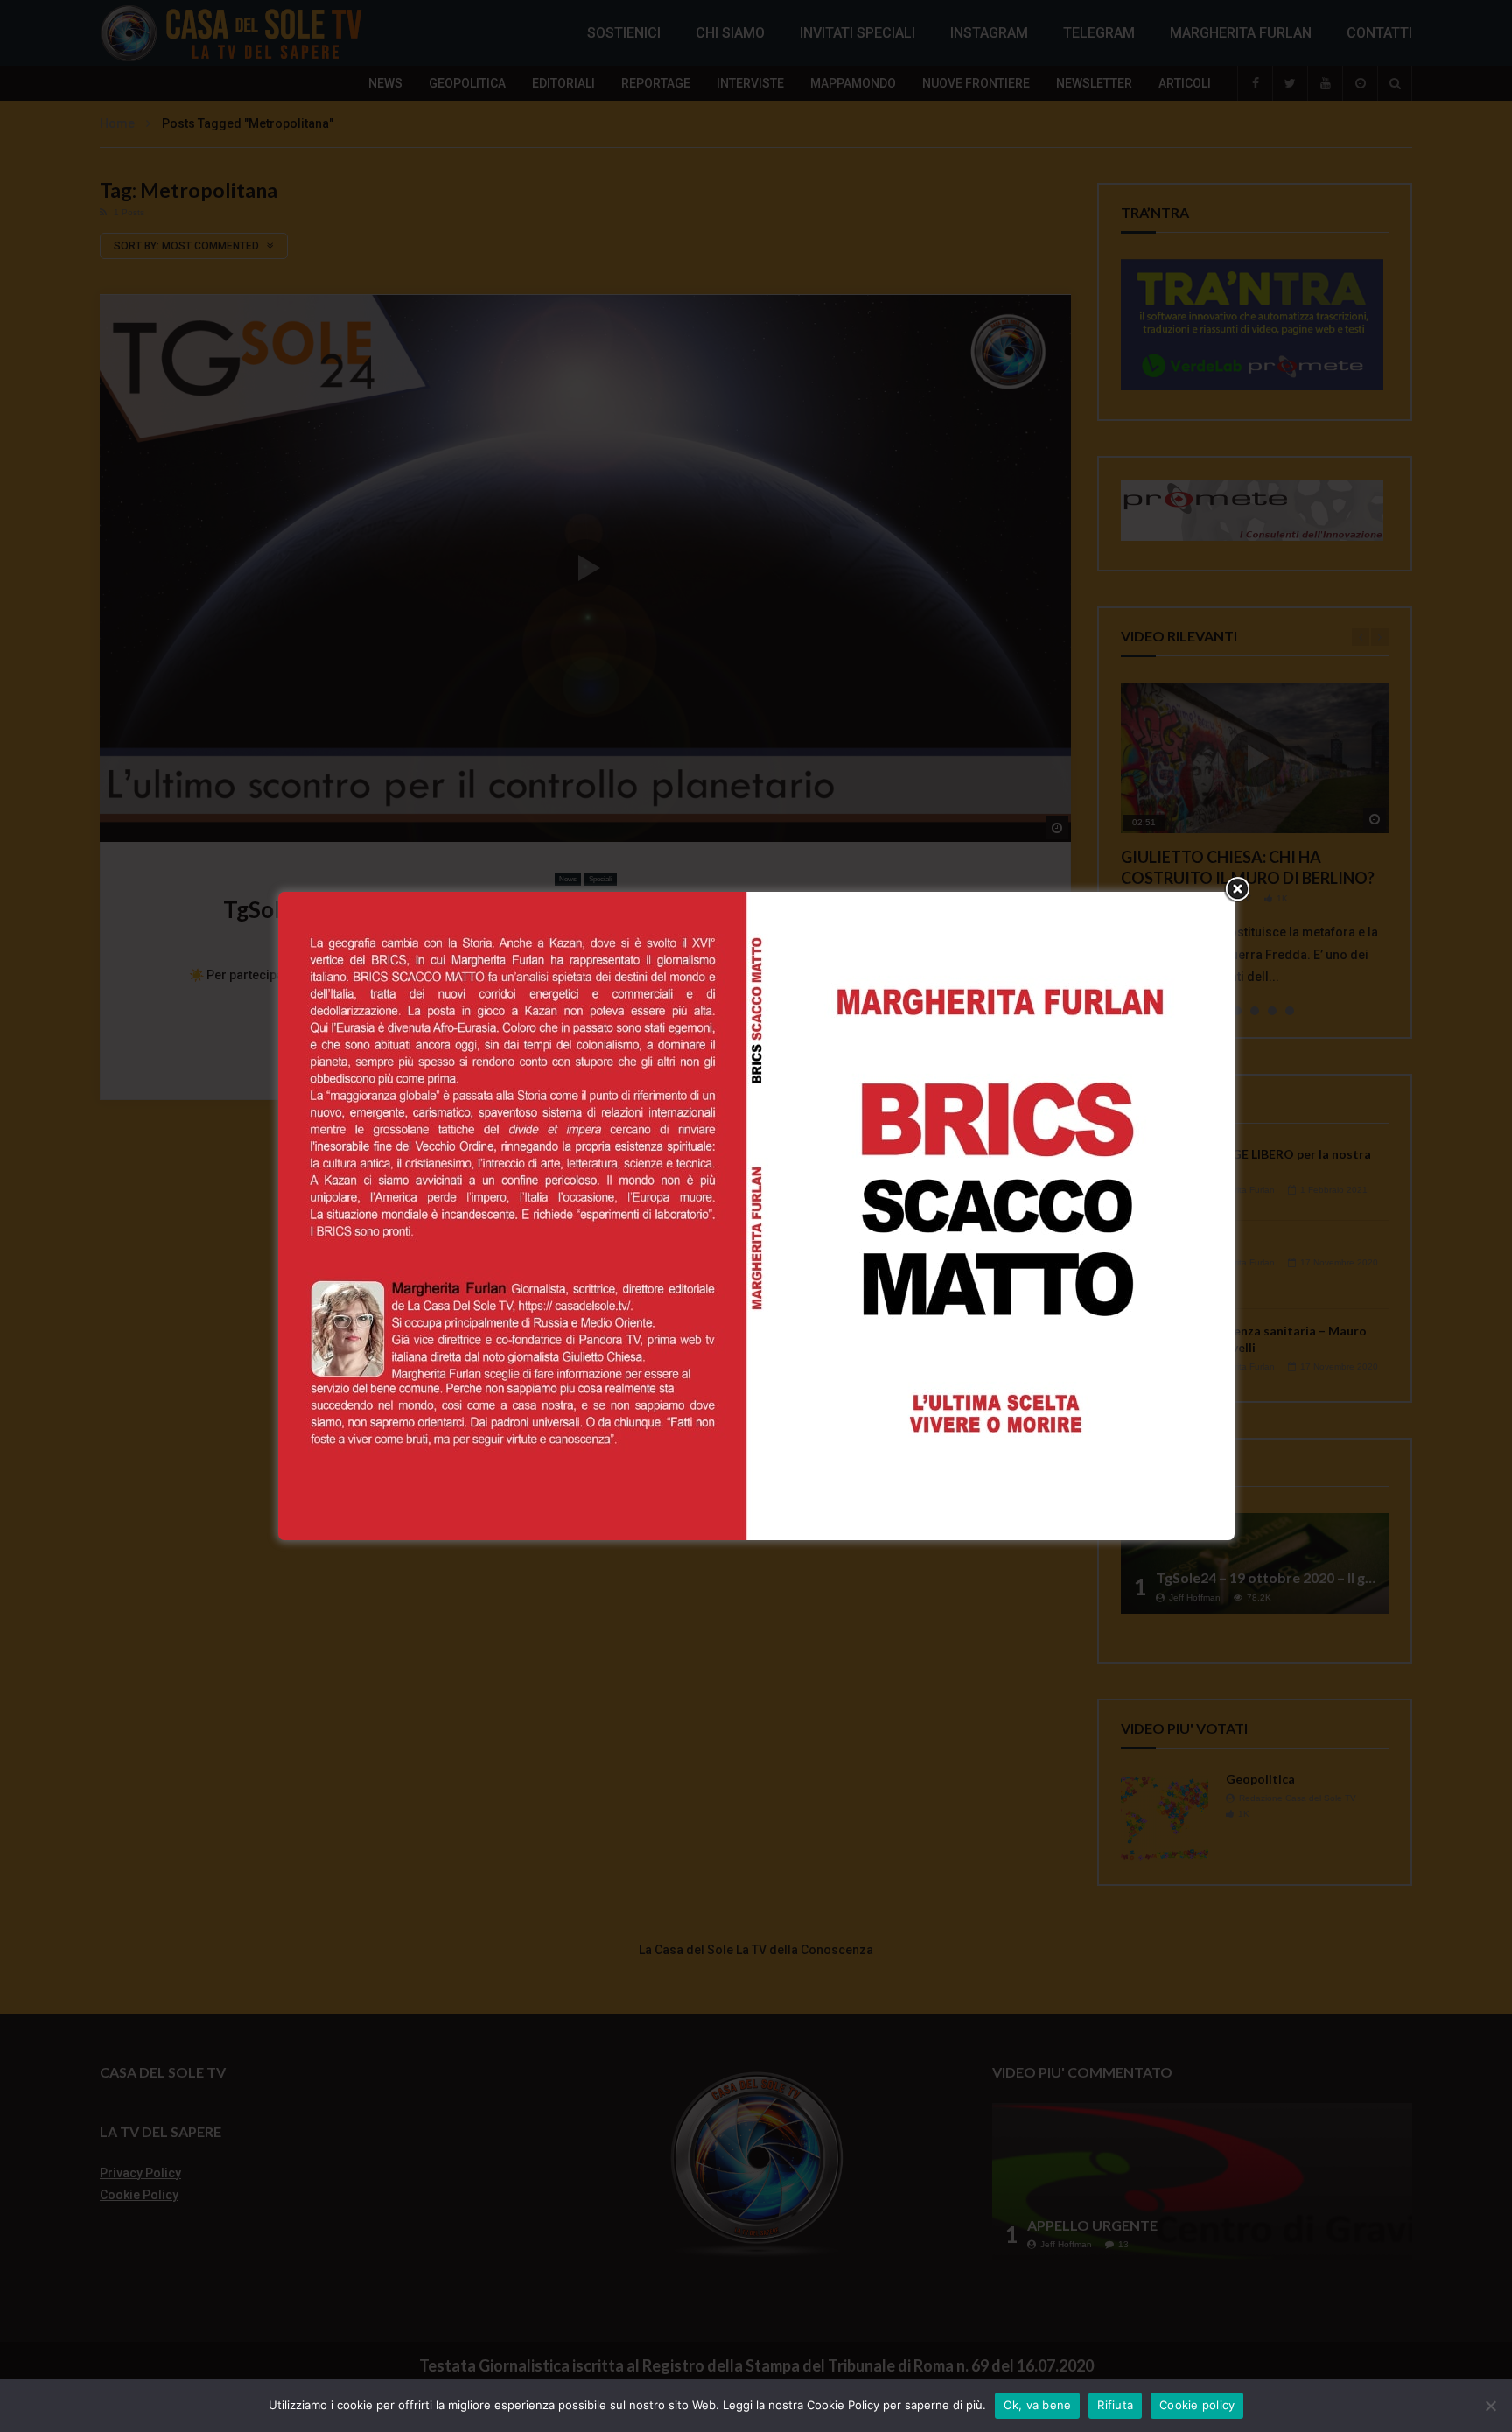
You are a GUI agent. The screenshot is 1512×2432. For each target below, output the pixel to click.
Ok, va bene (1038, 2405)
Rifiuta (1115, 2405)
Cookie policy (1197, 2405)
